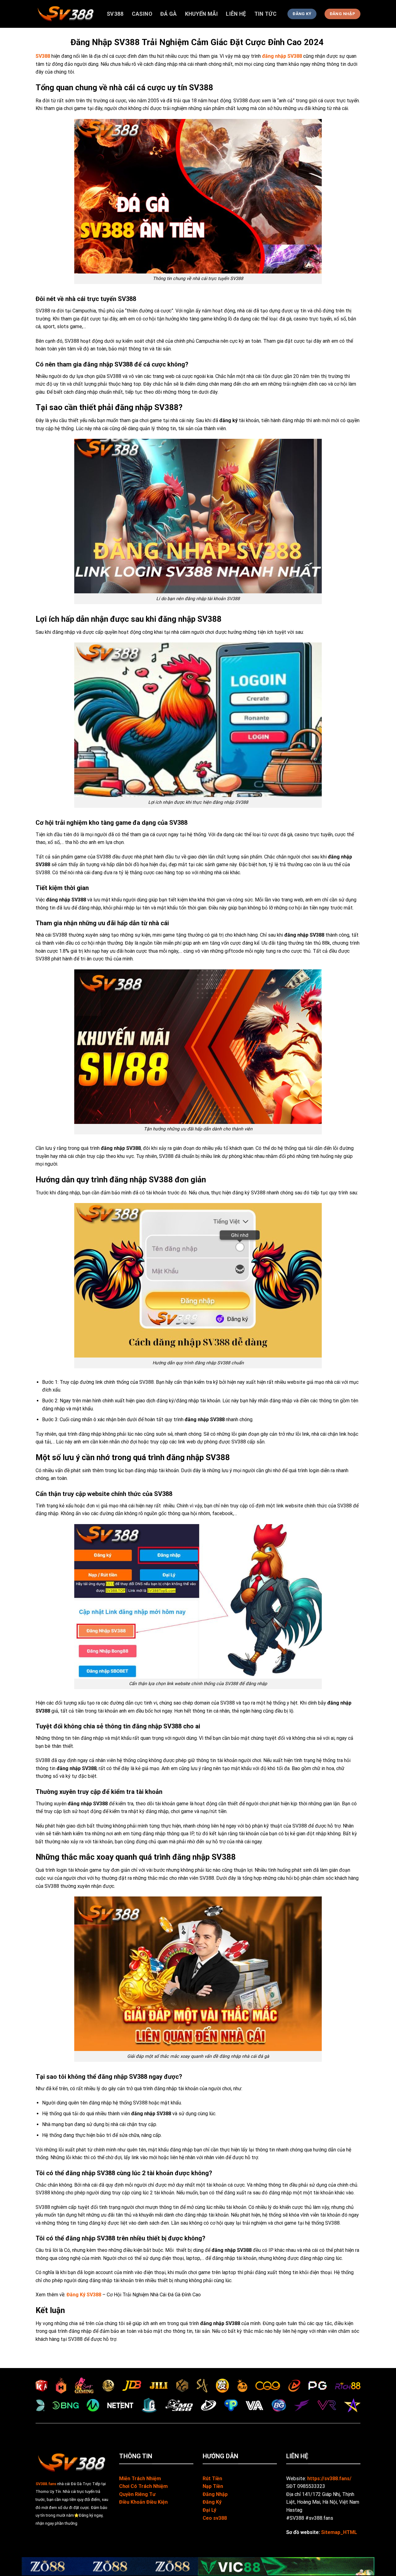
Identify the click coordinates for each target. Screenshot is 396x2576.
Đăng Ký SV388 (84, 2295)
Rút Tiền (212, 2479)
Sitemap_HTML (339, 2532)
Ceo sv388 (215, 2518)
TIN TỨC (265, 14)
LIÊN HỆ (236, 14)
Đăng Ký (212, 2502)
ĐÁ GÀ (169, 14)
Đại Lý (209, 2510)
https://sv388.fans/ (329, 2479)
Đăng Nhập (215, 2494)
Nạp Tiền (213, 2486)
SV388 (115, 14)
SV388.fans (46, 2484)
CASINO (142, 14)
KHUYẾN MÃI (202, 14)
